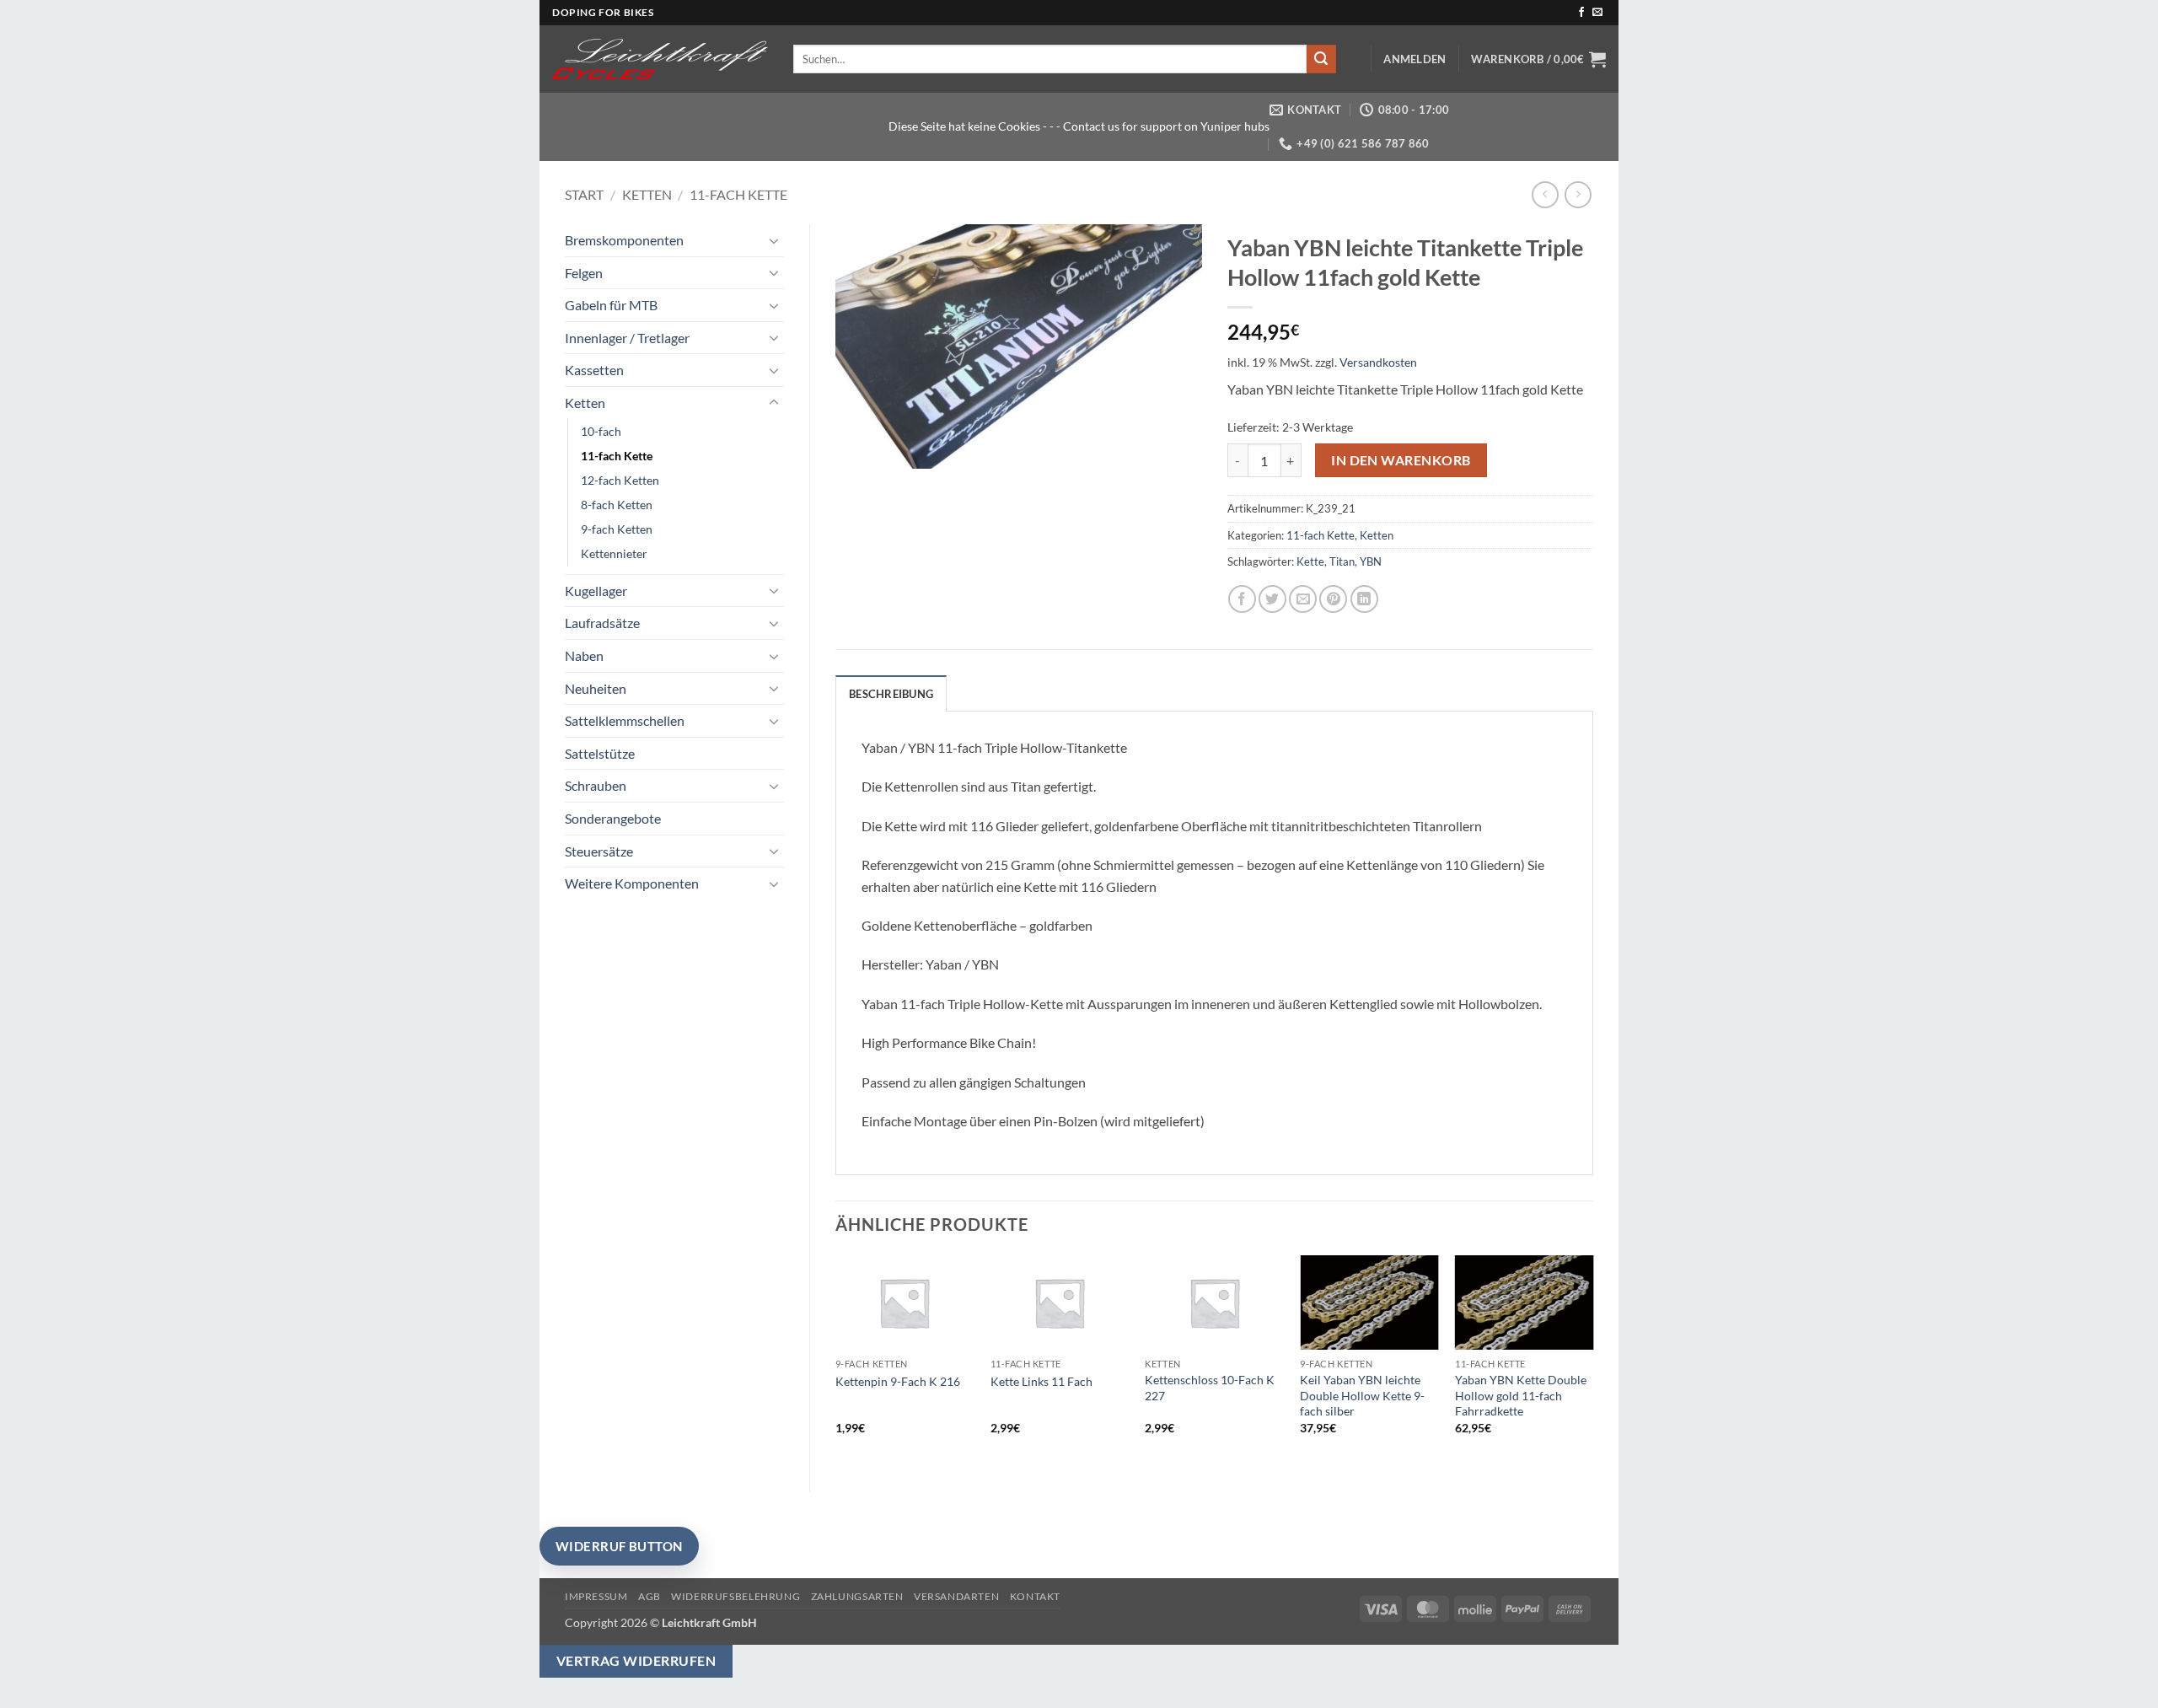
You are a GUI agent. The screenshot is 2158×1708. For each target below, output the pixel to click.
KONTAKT (1035, 1596)
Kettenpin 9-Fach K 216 (898, 1381)
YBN (1371, 561)
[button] (1415, 59)
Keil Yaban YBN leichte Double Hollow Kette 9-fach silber (1362, 1395)
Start (584, 194)
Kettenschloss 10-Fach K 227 (1210, 1388)
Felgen (584, 273)
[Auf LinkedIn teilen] (1364, 599)
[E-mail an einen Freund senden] (1303, 599)
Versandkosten (1378, 362)
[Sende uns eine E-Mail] (1597, 13)
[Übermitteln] (1321, 59)
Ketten (647, 194)
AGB (650, 1596)
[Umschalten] (774, 240)
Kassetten (594, 370)
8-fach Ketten (617, 505)
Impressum (596, 1596)
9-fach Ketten (617, 529)
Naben (584, 655)
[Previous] (836, 1360)
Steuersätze (599, 851)
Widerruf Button (619, 1546)
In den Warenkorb (1401, 460)
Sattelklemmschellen (625, 720)
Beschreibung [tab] (891, 694)
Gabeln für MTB (611, 305)
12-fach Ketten (620, 480)
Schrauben (596, 785)
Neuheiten (596, 688)
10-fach (601, 431)
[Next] (1592, 1360)
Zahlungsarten (857, 1596)
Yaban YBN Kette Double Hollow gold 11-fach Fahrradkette (1521, 1395)
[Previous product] (1578, 194)
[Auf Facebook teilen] (1242, 599)
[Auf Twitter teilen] (1272, 599)
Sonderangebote (613, 818)
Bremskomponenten (624, 240)
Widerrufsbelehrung (735, 1596)
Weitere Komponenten (632, 883)
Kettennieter (614, 553)
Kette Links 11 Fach (1041, 1381)
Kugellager (596, 591)
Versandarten (956, 1596)
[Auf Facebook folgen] (1581, 13)
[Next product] (1545, 194)
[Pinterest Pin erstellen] (1333, 599)
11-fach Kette (738, 194)
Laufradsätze (602, 623)
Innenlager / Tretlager (627, 338)
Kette (1310, 561)
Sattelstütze (600, 753)
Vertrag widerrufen (636, 1661)
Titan (1342, 561)
